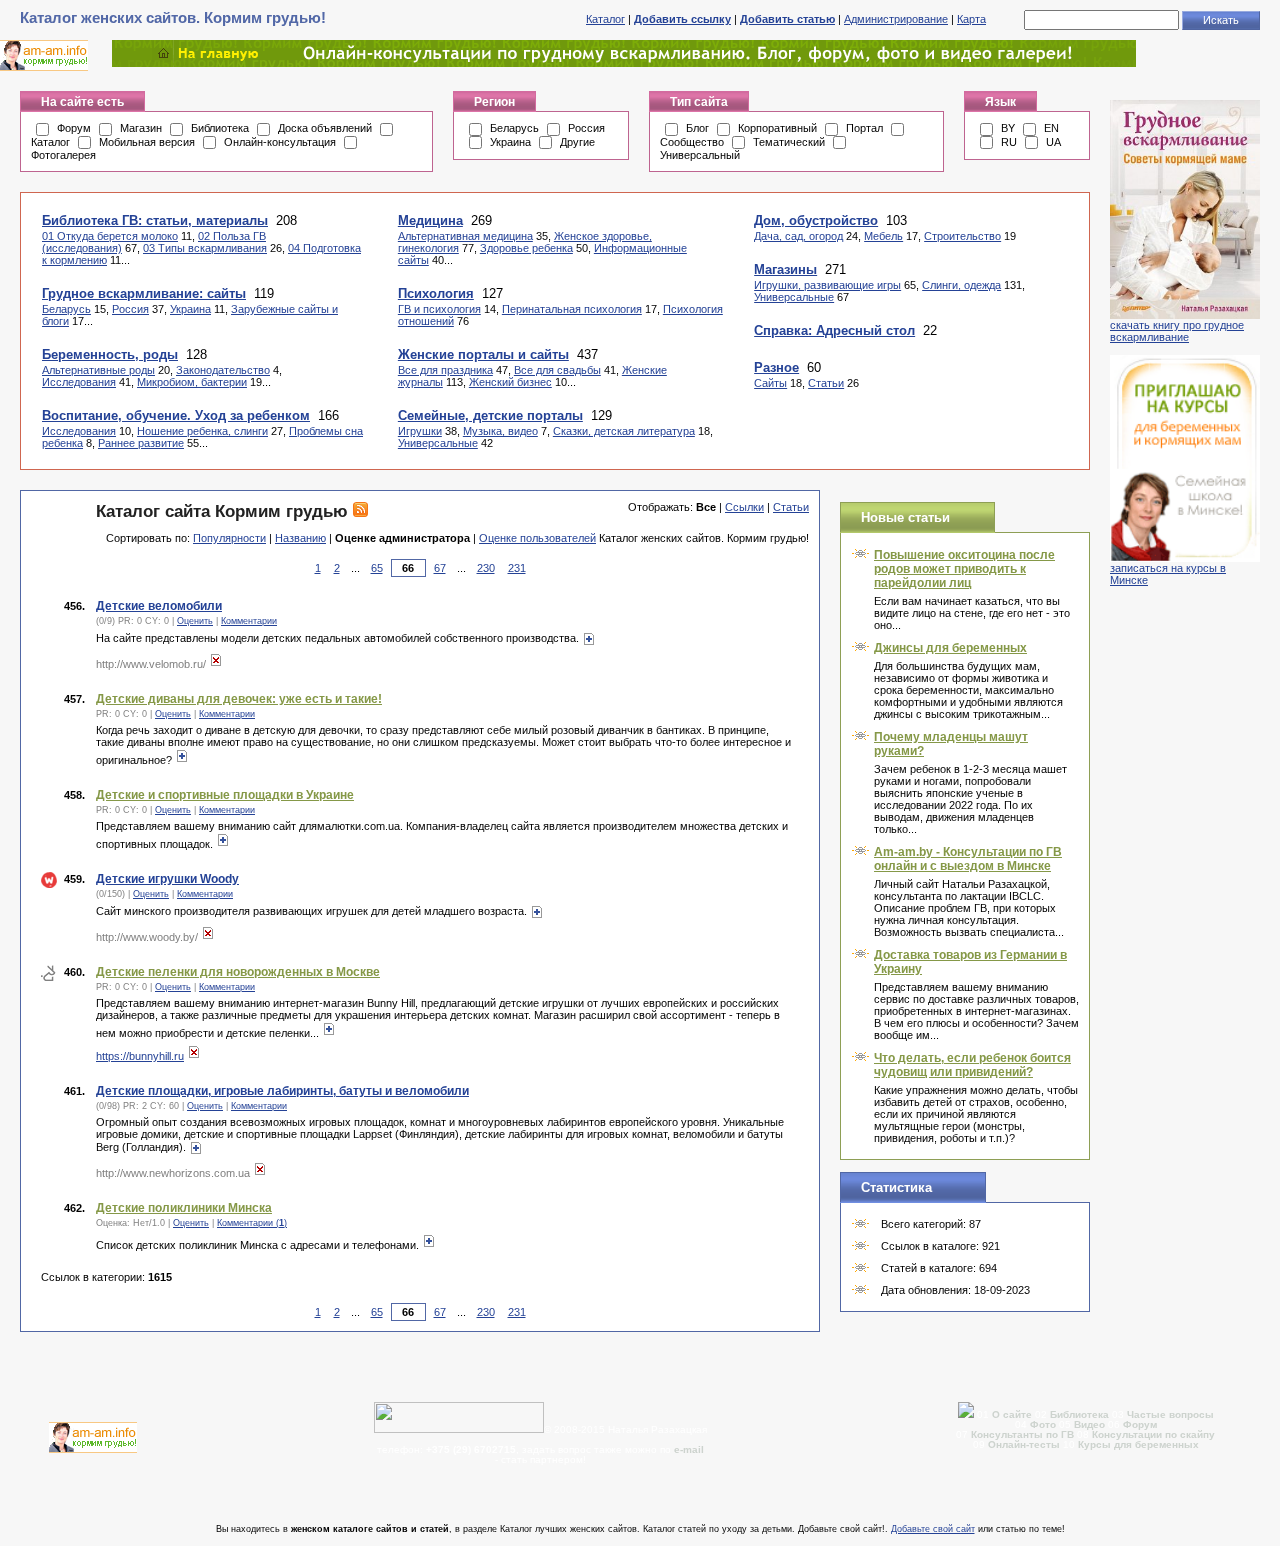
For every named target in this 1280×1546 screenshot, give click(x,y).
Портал (864, 128)
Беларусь (514, 128)
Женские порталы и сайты (483, 354)
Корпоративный (777, 128)
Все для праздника (445, 370)
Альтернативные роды (98, 370)
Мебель (883, 236)
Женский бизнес (510, 382)
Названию (300, 538)
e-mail (689, 1449)
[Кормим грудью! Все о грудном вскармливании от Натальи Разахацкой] (624, 63)
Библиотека (220, 128)
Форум (74, 128)
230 (486, 568)
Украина (510, 142)
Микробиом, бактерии (192, 382)
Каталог (605, 19)
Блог (697, 128)
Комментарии (249, 621)
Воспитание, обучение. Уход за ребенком (176, 415)
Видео (1089, 1424)
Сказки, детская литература (624, 431)
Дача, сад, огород (798, 236)
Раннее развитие (141, 443)
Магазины (785, 269)
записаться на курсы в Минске (1168, 574)
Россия (586, 128)
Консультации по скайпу (1153, 1434)
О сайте (1013, 1414)
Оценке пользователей (537, 538)
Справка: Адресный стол (834, 330)
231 (517, 568)
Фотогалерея (63, 155)
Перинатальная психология (572, 309)
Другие (577, 142)
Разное (776, 367)
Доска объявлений (325, 128)
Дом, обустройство (816, 220)
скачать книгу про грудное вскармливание (1177, 331)
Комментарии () (252, 1223)
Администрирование (896, 19)
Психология (436, 293)
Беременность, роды (110, 354)
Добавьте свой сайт (933, 1529)
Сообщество (692, 142)
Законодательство (223, 370)
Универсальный (700, 155)
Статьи (826, 383)
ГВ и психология (439, 309)
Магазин (141, 128)
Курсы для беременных (1138, 1444)
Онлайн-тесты (1025, 1444)
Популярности (229, 538)
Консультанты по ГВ (1024, 1434)
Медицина (430, 220)
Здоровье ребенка (526, 248)
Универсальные (438, 443)
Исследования (79, 382)
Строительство (962, 236)
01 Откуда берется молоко (110, 236)
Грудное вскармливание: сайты (144, 293)
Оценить (195, 621)
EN (1051, 128)
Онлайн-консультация (280, 142)
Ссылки (744, 507)
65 (377, 568)
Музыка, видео (500, 431)
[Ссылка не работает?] (216, 664)
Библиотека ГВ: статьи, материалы (155, 220)
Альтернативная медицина (465, 236)
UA (1053, 142)
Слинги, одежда (961, 285)
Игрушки (420, 431)
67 (440, 568)
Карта (971, 19)
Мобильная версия (147, 142)
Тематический (789, 142)
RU (1009, 142)
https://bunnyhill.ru (140, 1056)
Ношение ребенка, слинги (202, 431)
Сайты (770, 383)
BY (1008, 128)
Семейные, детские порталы (490, 415)
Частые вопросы (1170, 1414)
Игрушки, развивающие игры (827, 285)
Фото (1043, 1424)
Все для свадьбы (557, 370)
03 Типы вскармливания (205, 248)
